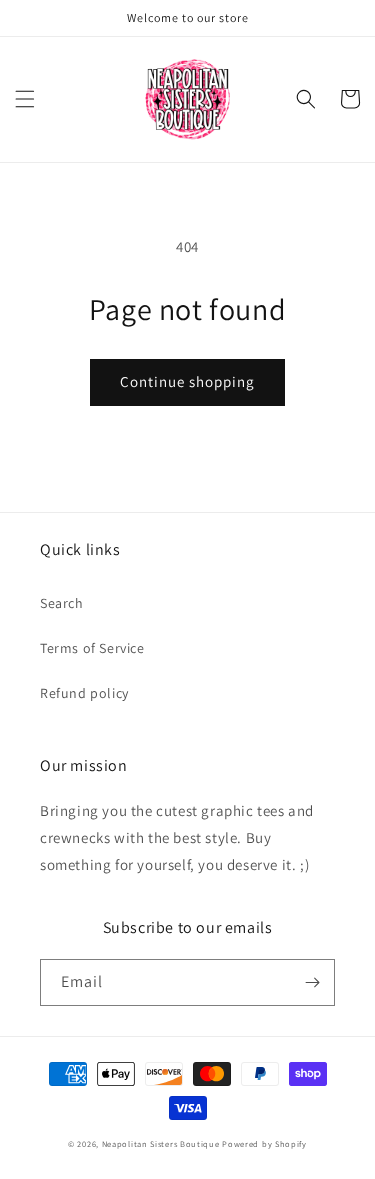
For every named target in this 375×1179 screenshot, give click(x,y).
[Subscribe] (312, 982)
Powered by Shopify (264, 1143)
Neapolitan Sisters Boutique (161, 1143)
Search (62, 603)
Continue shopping (187, 381)
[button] (25, 99)
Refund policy (84, 693)
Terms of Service (92, 648)
